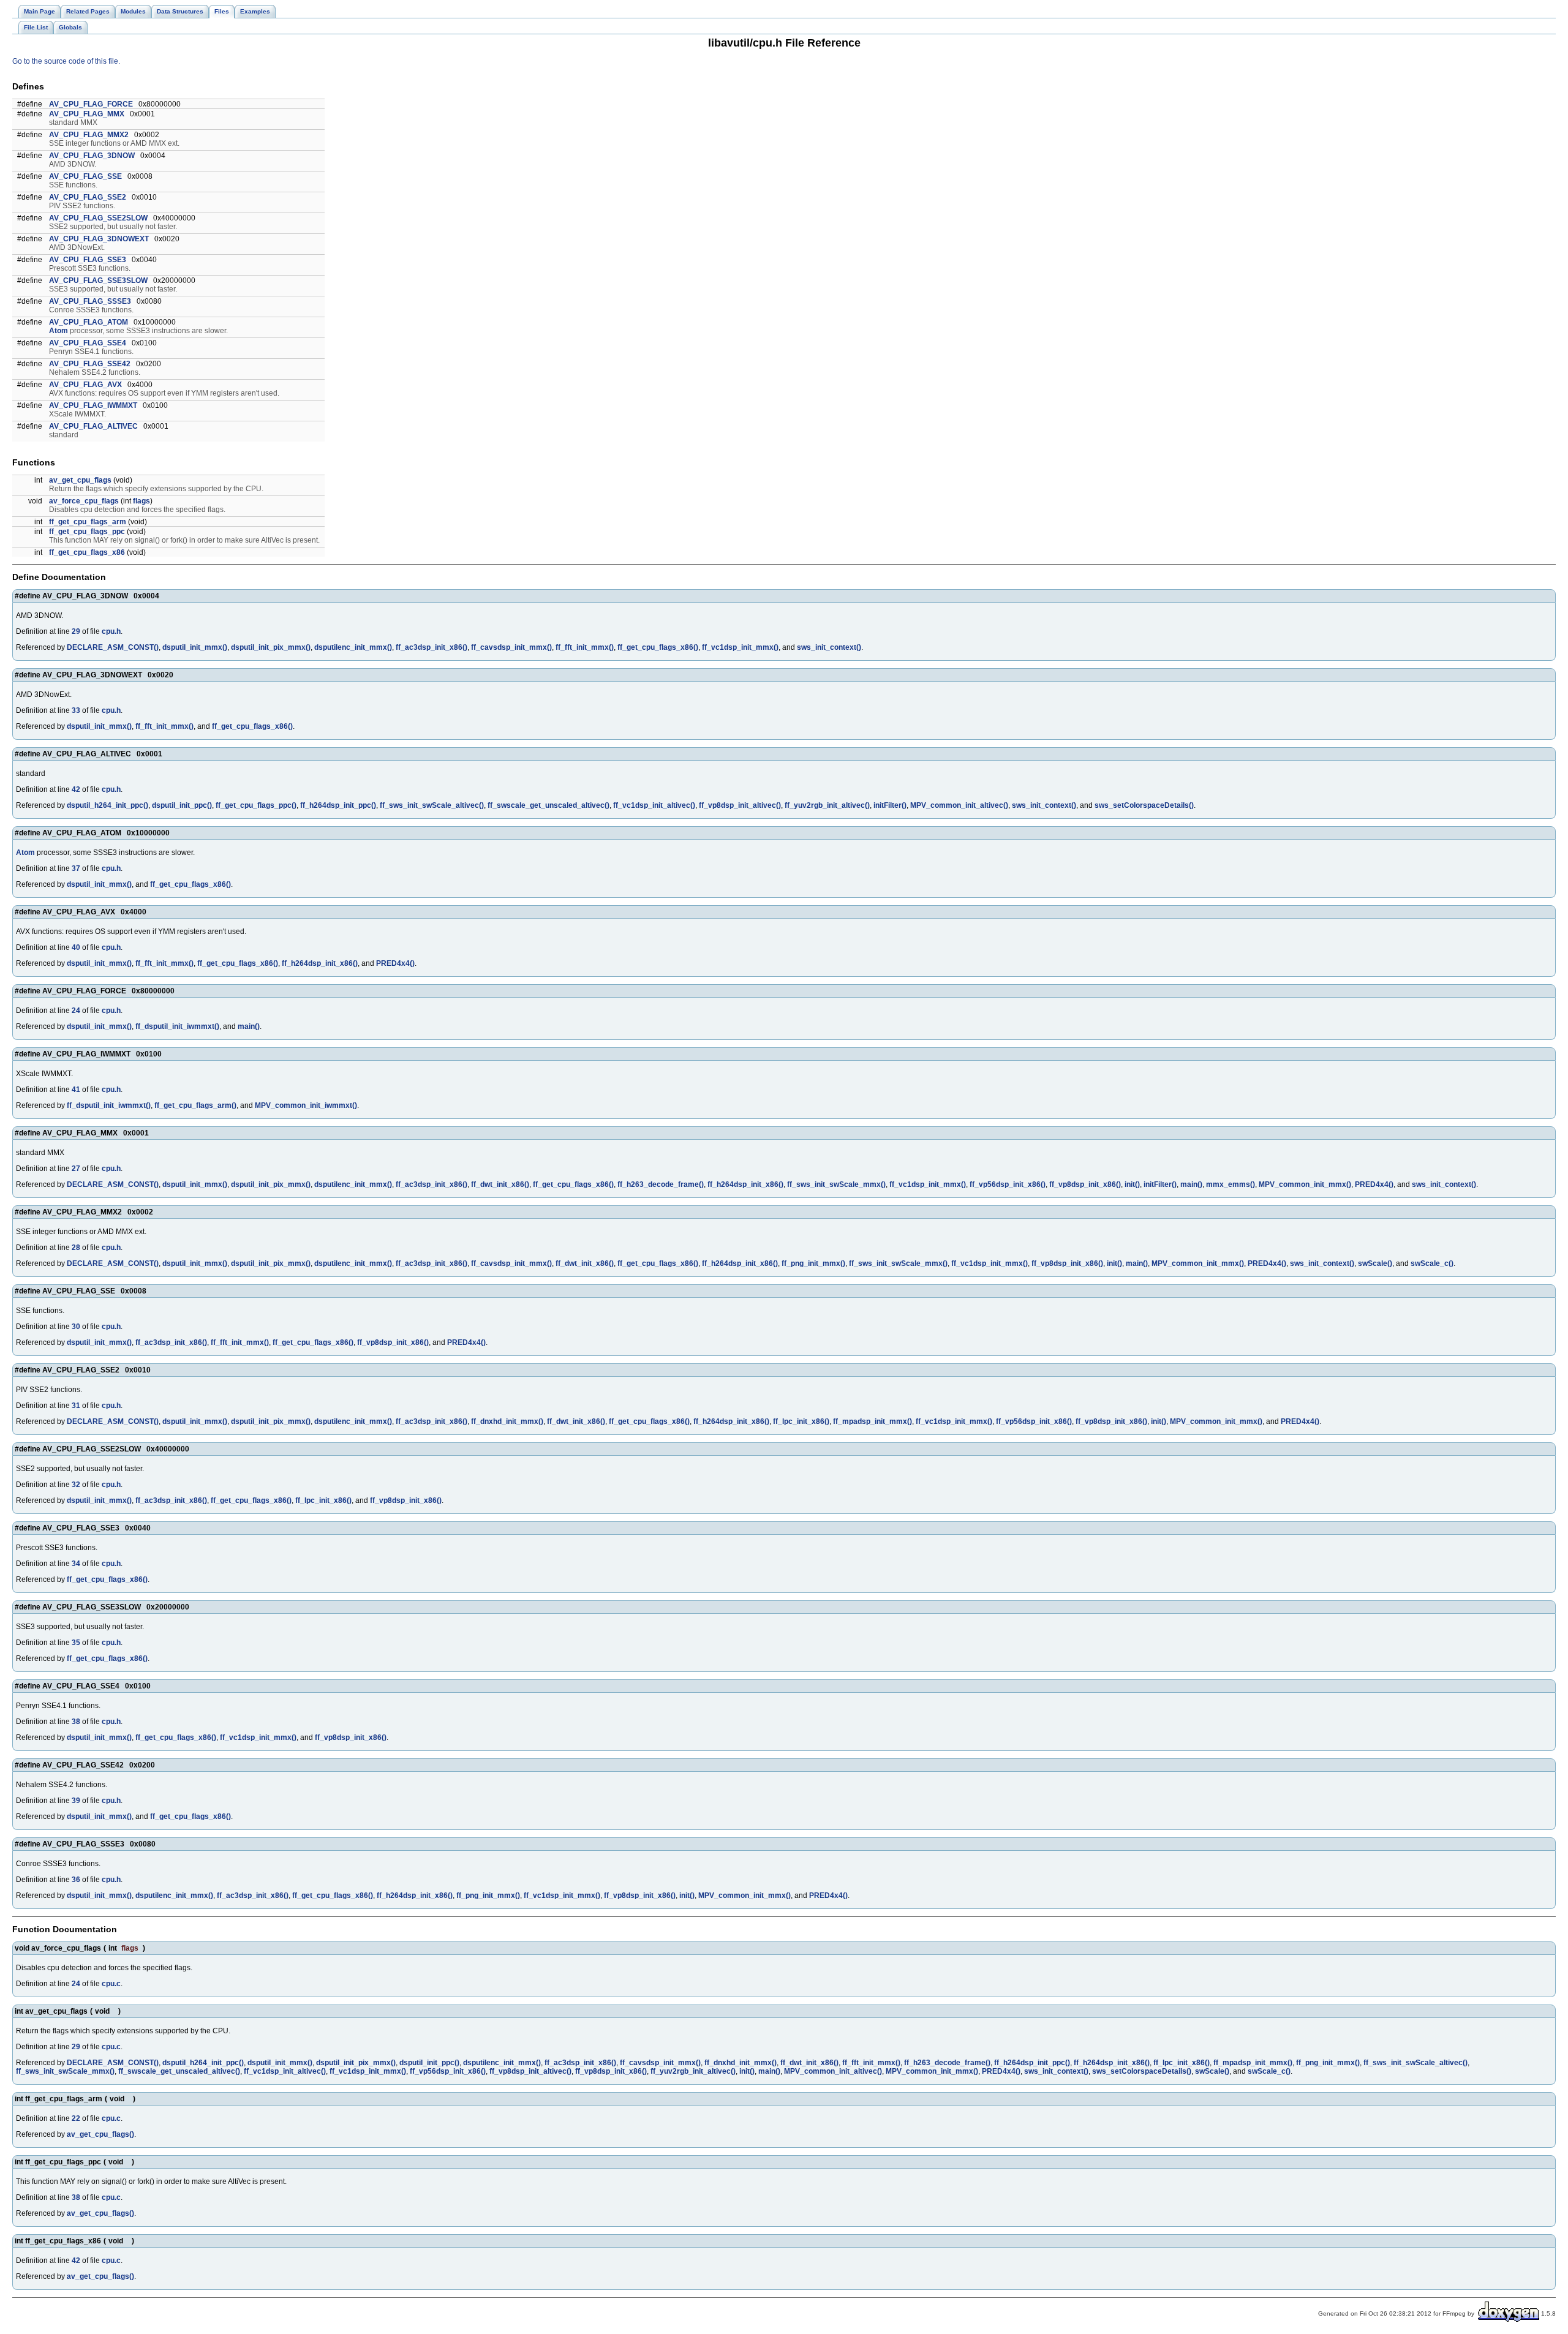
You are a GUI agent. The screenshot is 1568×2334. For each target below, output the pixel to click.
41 (76, 1090)
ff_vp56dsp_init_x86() (1008, 1184)
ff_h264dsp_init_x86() (320, 963)
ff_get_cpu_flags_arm (88, 522)
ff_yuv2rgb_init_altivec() (827, 805)
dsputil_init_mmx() (195, 647)
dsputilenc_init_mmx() (353, 647)
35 (76, 1643)
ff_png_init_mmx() (813, 1263)
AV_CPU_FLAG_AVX (85, 385)
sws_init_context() (829, 647)
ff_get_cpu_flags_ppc (87, 532)
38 (76, 1722)
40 (76, 947)
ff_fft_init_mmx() (585, 647)
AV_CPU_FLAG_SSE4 (88, 343)
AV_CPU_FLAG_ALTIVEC (93, 426)
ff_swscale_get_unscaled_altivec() (548, 805)
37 (76, 868)
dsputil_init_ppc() (182, 805)
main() (249, 1026)
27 (76, 1169)
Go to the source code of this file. (66, 61)
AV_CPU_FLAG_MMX (87, 114)
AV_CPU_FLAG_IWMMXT (93, 405)
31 (76, 1406)
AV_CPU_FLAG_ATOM (89, 322)
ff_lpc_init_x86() (801, 1421)
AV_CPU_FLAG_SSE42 (90, 364)
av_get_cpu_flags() (100, 2134)
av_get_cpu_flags (80, 480)
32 (76, 1485)
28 (76, 1248)
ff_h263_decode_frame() (661, 1184)
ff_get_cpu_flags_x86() (658, 647)
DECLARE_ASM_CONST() (113, 647)
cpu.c (111, 1984)
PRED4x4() (395, 963)
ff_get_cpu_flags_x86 (87, 552)
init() (1132, 1184)
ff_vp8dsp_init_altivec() (740, 805)
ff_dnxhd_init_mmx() (507, 1421)
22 (76, 2118)
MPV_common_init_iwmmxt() (306, 1105)
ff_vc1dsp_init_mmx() (740, 647)
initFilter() (890, 805)
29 (76, 631)
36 (76, 1880)
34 (76, 1564)
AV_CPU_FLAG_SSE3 (88, 260)
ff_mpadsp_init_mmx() (873, 1421)
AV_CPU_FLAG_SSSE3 (90, 301)
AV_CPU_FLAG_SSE (85, 176)
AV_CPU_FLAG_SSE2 (88, 197)
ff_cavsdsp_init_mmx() (511, 647)
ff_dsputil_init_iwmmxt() (177, 1026)
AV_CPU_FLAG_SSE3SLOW (98, 280)
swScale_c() (1432, 1263)
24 (76, 1011)
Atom (58, 331)
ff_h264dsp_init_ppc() (338, 805)
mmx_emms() (1231, 1184)
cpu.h (111, 631)
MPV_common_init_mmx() (1305, 1184)
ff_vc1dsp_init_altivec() (654, 805)
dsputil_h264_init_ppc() (107, 805)
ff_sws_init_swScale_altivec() (432, 805)
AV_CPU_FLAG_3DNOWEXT (99, 239)
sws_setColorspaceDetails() (1144, 805)
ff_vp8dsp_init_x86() (1085, 1184)
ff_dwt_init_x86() (500, 1184)
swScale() (1375, 1263)
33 (76, 710)
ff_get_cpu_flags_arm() (195, 1105)
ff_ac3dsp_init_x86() (432, 647)
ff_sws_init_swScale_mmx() (836, 1184)
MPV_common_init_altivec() (959, 805)
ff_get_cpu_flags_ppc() (256, 805)
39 (76, 1801)
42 (76, 789)
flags (141, 501)
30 (76, 1327)
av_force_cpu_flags (84, 501)
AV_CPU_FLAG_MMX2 (89, 135)
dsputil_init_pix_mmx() (271, 647)
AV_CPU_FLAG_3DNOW (92, 156)
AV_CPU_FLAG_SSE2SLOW (98, 218)
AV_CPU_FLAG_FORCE (91, 104)
